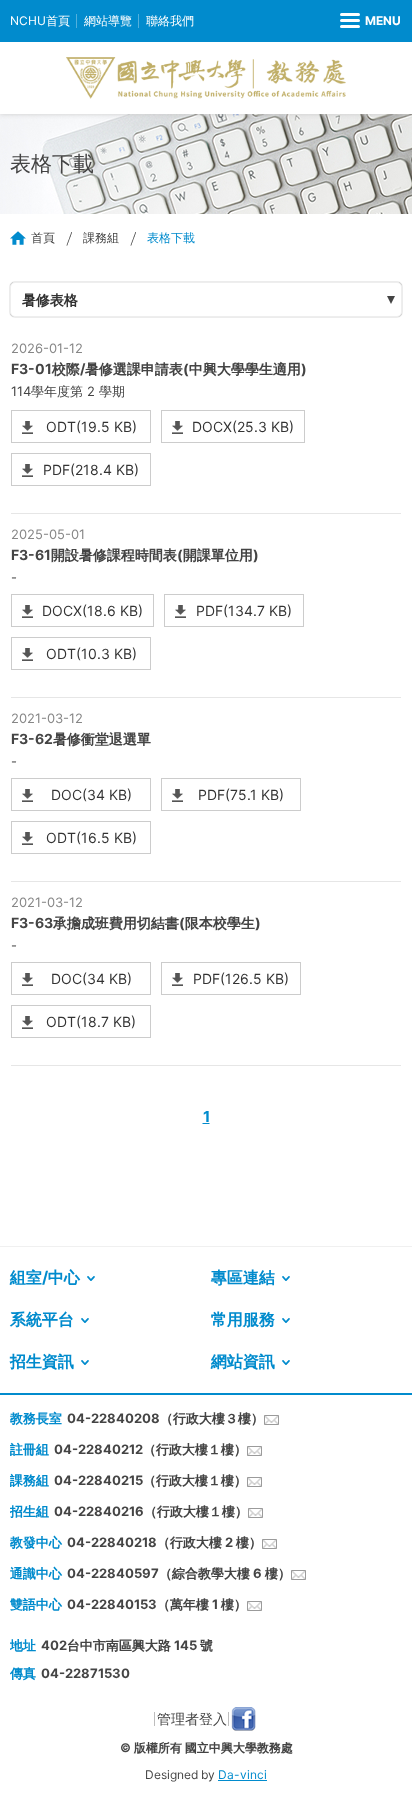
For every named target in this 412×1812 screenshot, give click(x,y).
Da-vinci (242, 1774)
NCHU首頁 (40, 20)
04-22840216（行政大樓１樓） (151, 1511)
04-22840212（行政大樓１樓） (150, 1449)
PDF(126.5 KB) (241, 978)
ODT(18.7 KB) (91, 1021)
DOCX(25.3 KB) (243, 426)
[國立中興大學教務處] (206, 78)
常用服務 (243, 1319)
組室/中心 (45, 1277)
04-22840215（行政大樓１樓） (150, 1480)
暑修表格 (50, 299)
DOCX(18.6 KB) (92, 610)
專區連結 (243, 1277)
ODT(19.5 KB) (91, 426)
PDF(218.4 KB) (91, 469)
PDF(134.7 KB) (244, 610)
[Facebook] (243, 1719)
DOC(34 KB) (91, 794)
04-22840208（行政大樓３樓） (165, 1418)
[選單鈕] (370, 21)
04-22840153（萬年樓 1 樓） (157, 1604)
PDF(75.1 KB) (241, 794)
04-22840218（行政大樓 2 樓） (164, 1542)
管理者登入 (192, 1718)
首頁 (43, 237)
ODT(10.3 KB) (91, 653)
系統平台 (42, 1319)
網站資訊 (243, 1361)
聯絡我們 (170, 20)
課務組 (101, 237)
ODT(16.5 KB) (91, 837)
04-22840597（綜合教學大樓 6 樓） (179, 1573)
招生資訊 (42, 1361)
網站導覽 (108, 20)
